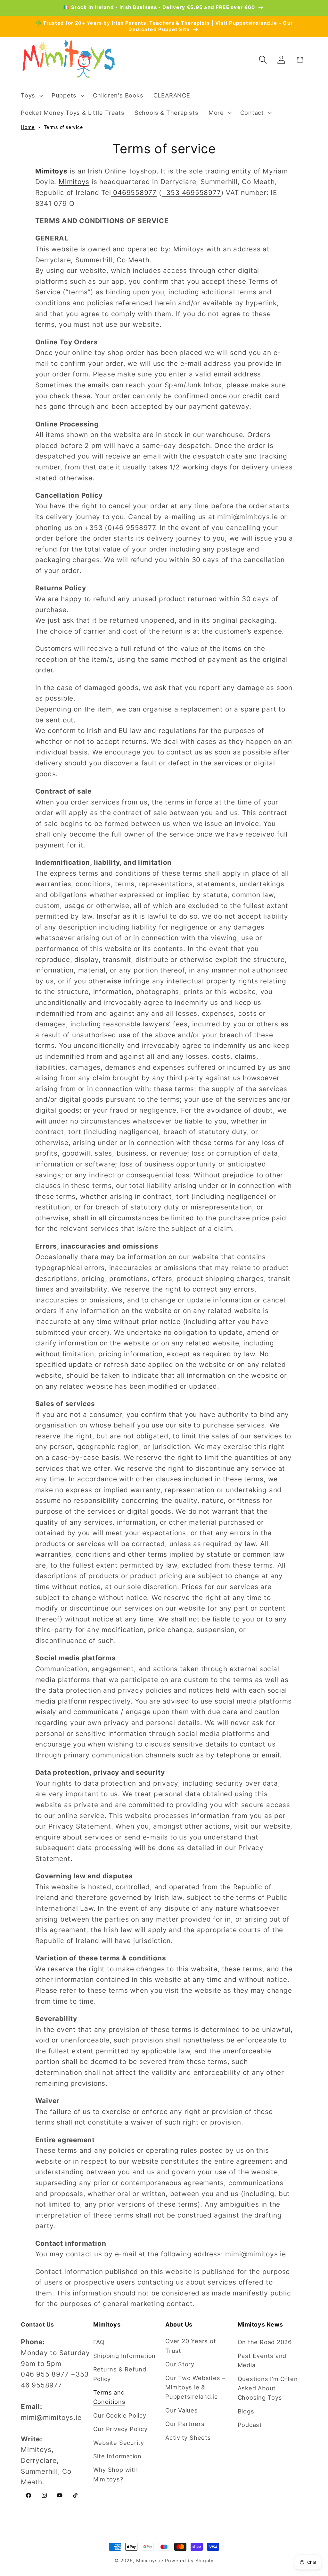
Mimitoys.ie (150, 2560)
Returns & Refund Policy (120, 2374)
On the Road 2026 (265, 2342)
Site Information (117, 2456)
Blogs (246, 2411)
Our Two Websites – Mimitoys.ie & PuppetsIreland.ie (195, 2387)
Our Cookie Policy (120, 2415)
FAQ (99, 2342)
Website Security (119, 2443)
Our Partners (185, 2424)
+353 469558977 (191, 193)
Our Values (182, 2410)
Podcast (250, 2425)
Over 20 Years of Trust (191, 2346)
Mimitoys (74, 182)
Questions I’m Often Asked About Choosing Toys (268, 2388)
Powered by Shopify (189, 2560)
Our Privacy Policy (120, 2429)
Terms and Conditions (109, 2397)
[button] (31, 96)
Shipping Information (125, 2356)
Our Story (180, 2364)
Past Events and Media (262, 2360)
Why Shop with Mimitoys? (116, 2474)
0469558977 (135, 193)
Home (28, 127)
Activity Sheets (188, 2437)
